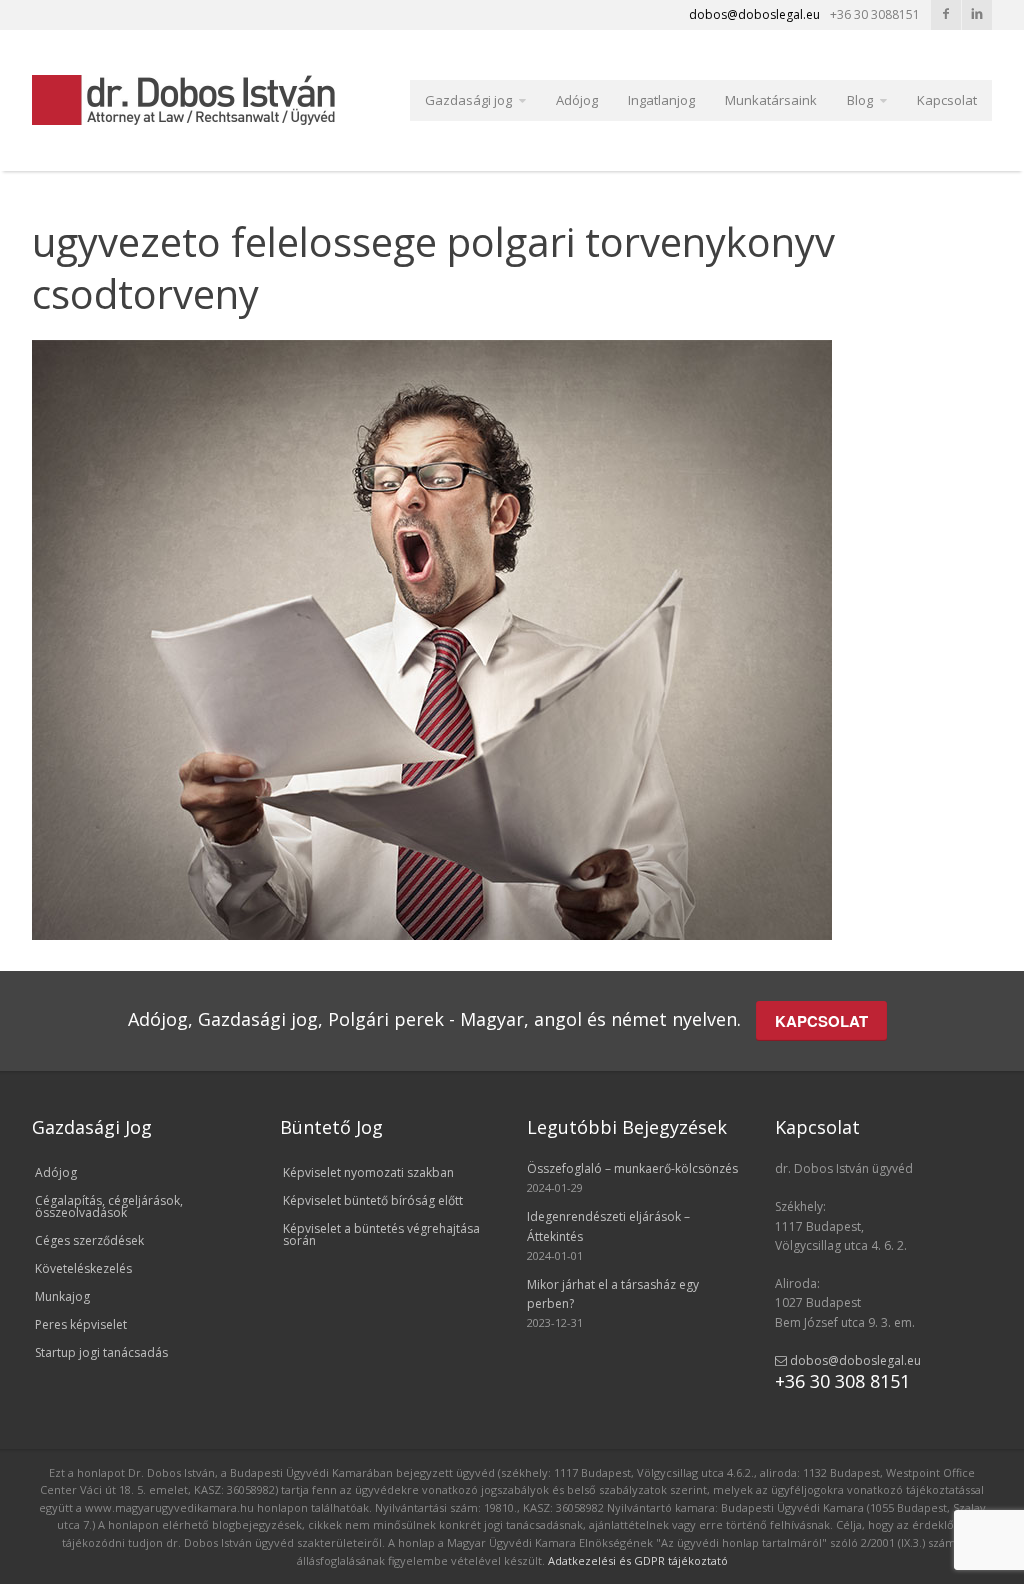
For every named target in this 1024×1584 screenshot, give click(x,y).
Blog (860, 100)
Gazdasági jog (468, 100)
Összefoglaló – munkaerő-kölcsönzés (632, 1168)
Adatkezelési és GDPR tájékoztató (638, 1560)
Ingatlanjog (661, 100)
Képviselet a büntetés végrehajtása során (381, 1234)
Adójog (577, 100)
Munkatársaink (771, 100)
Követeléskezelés (83, 1268)
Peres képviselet (81, 1324)
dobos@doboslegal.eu (854, 1360)
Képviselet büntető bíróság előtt (373, 1200)
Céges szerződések (89, 1240)
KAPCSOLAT (821, 1021)
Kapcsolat (947, 100)
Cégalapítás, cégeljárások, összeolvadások (109, 1206)
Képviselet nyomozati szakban (368, 1172)
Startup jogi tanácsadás (101, 1352)
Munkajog (62, 1296)
